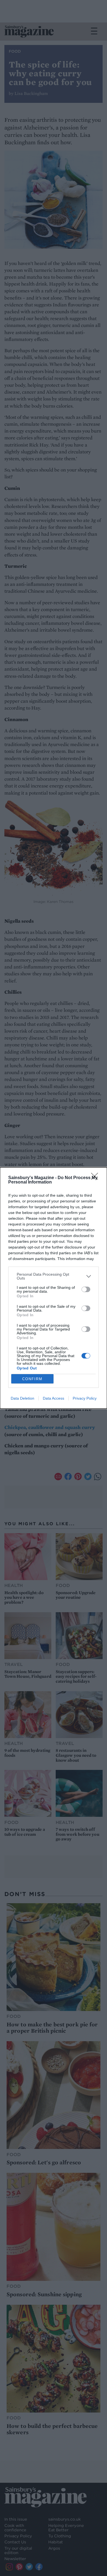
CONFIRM (32, 1379)
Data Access (54, 1398)
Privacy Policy (85, 1398)
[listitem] (54, 1276)
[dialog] (54, 1288)
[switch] (86, 1289)
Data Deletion (22, 1398)
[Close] (96, 1178)
